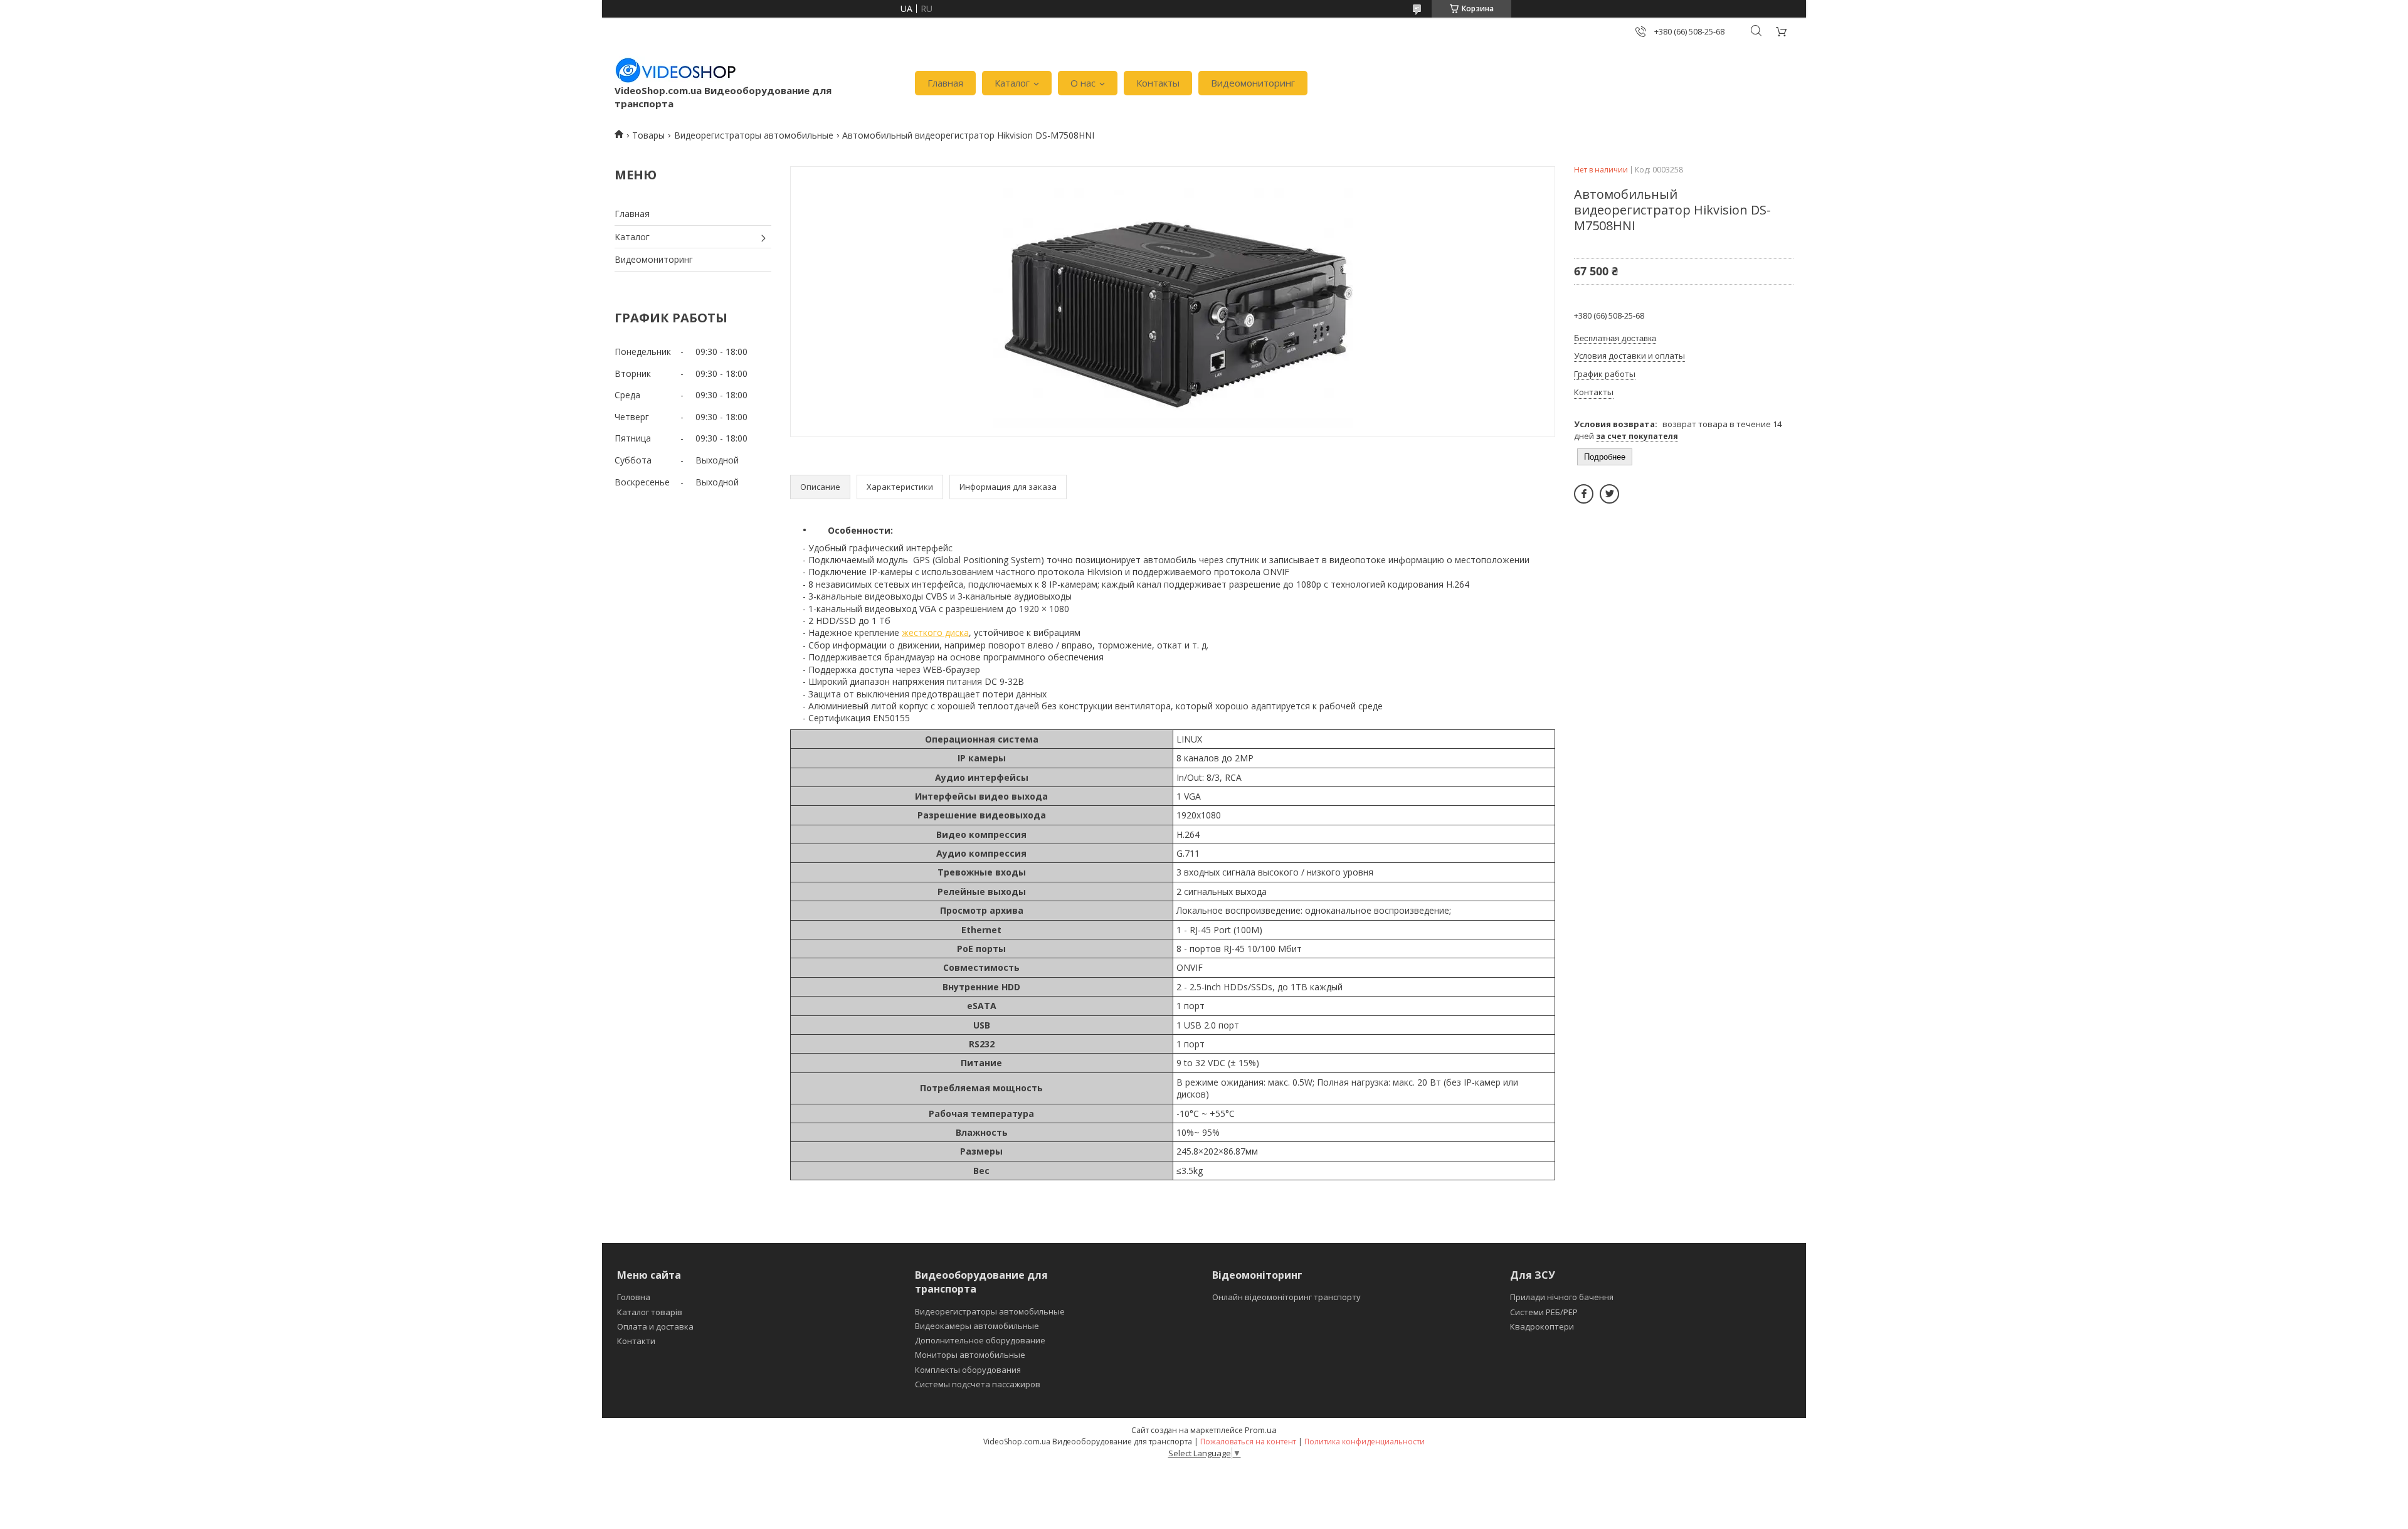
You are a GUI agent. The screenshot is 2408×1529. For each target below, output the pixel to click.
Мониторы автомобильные (970, 1355)
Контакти (636, 1341)
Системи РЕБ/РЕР (1544, 1312)
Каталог (1012, 83)
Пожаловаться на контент (1248, 1442)
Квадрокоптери (1542, 1326)
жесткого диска (935, 632)
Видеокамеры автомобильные (977, 1326)
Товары (648, 135)
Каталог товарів (650, 1312)
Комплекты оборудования (968, 1370)
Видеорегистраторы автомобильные (754, 135)
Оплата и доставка (655, 1326)
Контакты (1158, 83)
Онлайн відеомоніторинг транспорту (1286, 1297)
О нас (1083, 83)
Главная (945, 83)
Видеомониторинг (1253, 83)
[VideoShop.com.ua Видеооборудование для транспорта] (676, 70)
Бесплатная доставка (1615, 338)
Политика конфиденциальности (1365, 1442)
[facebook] (1584, 494)
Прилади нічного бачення (1562, 1297)
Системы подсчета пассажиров (978, 1384)
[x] (1609, 494)
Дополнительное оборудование (980, 1340)
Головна (634, 1297)
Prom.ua (1261, 1430)
